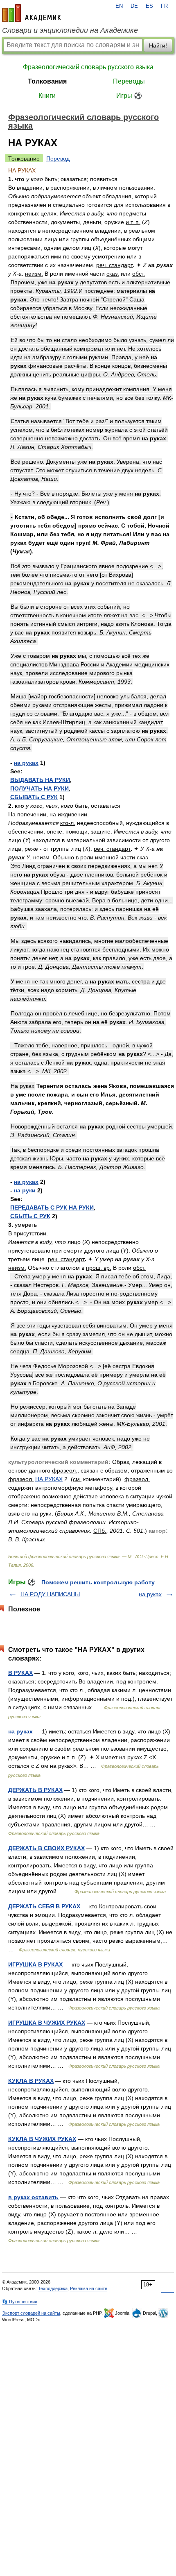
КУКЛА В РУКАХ (31, 2081)
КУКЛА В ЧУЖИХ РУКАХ (42, 2139)
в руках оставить (33, 2197)
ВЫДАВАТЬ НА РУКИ (40, 780)
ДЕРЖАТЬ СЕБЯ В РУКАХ (44, 1906)
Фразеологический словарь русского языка (88, 67)
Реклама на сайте (89, 2288)
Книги (47, 96)
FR (164, 6)
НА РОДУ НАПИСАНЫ (50, 1594)
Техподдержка (53, 2288)
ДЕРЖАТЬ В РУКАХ (35, 1790)
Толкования (47, 81)
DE (134, 6)
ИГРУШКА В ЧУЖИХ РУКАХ (47, 2023)
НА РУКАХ (49, 1479)
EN (119, 6)
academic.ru (32, 13)
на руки (25, 1190)
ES (149, 6)
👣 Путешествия (20, 2302)
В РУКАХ (20, 1673)
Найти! (158, 45)
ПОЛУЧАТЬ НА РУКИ (39, 788)
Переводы (129, 81)
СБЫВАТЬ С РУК (34, 797)
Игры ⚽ (129, 96)
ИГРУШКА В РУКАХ (35, 1964)
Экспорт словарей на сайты (31, 2313)
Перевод (58, 159)
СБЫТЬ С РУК (30, 1216)
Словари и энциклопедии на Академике (70, 30)
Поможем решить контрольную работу (98, 1582)
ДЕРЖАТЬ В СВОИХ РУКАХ (46, 1848)
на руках (26, 763)
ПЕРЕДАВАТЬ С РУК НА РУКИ (52, 1208)
